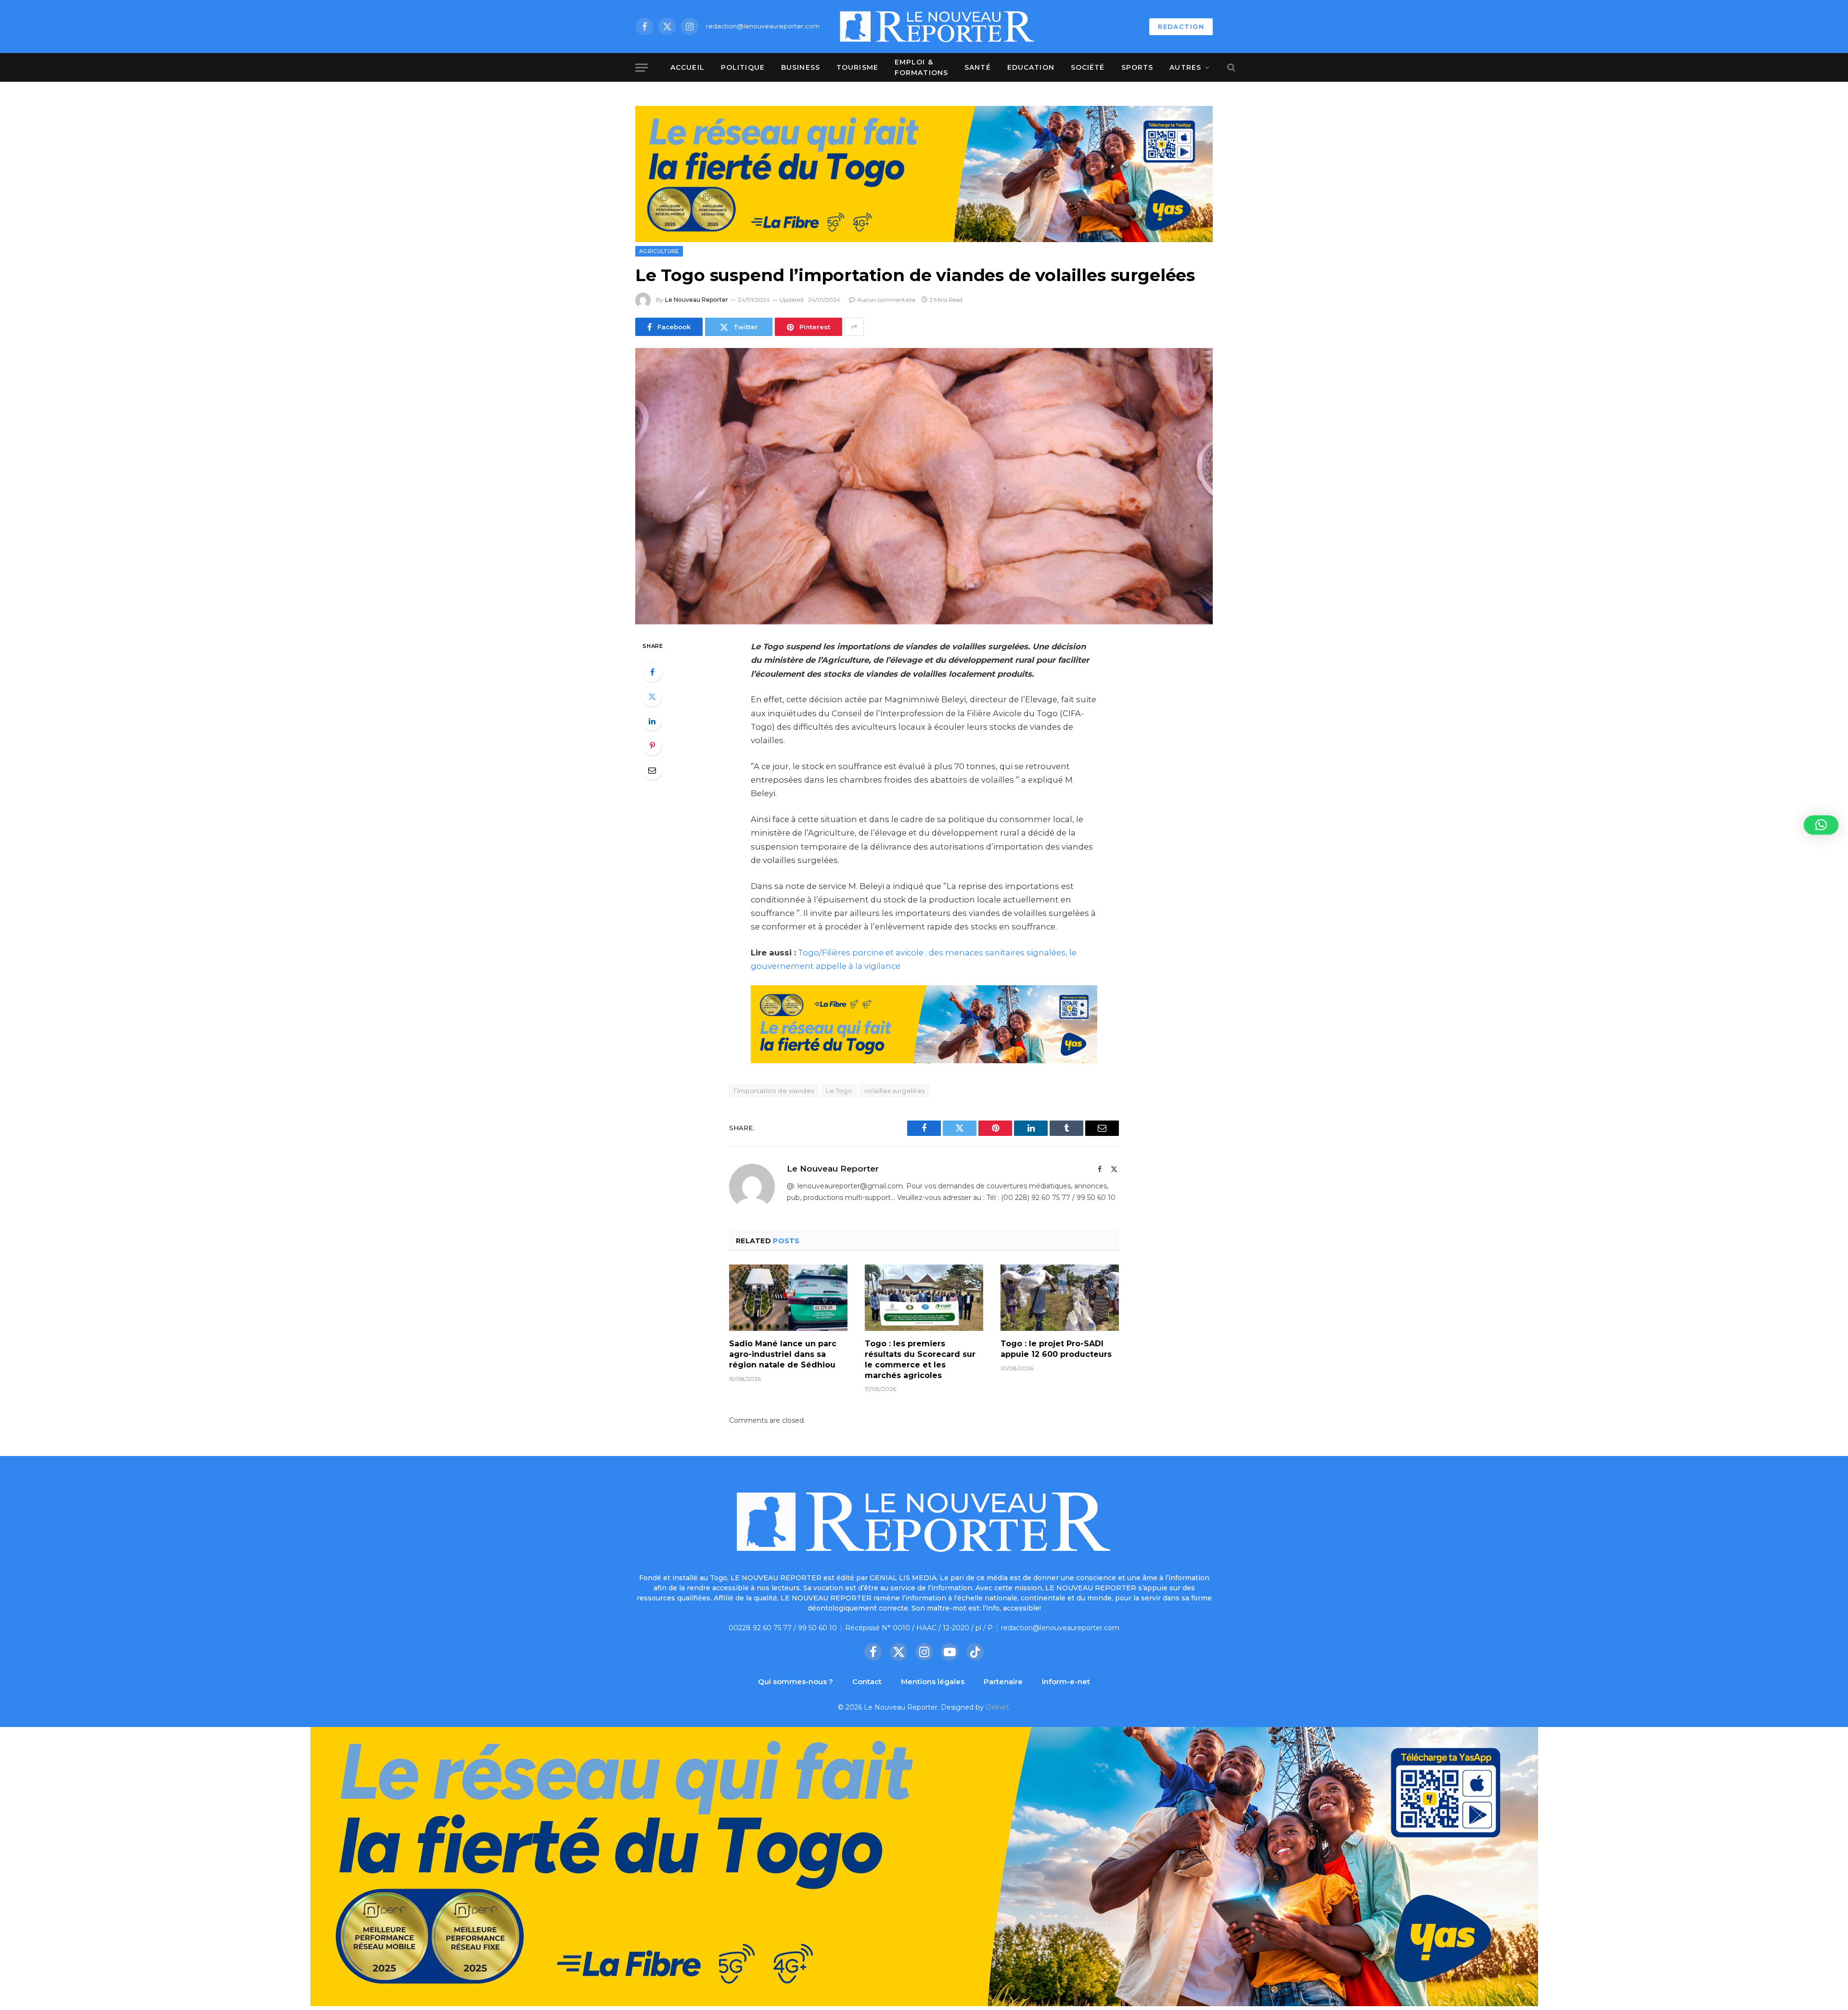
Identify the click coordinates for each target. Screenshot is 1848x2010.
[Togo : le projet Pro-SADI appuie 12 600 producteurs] (1060, 1298)
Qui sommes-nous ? (796, 1681)
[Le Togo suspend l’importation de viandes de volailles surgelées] (924, 486)
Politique (743, 67)
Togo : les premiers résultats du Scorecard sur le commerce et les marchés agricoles (920, 1359)
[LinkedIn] (652, 721)
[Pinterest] (652, 746)
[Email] (652, 770)
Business (801, 67)
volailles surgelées (894, 1091)
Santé (978, 67)
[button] (1821, 825)
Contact (867, 1681)
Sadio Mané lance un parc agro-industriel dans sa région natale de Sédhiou (783, 1354)
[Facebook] (652, 672)
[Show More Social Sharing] (854, 327)
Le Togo (839, 1091)
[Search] (1230, 68)
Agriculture (659, 251)
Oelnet (997, 1707)
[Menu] (642, 68)
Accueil (687, 67)
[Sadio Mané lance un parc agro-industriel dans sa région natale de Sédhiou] (788, 1298)
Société (1088, 67)
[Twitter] (652, 696)
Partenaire (1003, 1681)
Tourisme (857, 67)
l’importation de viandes (774, 1091)
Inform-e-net (1066, 1681)
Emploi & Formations (921, 67)
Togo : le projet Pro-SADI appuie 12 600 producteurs (1056, 1349)
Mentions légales (933, 1681)
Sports (1137, 67)
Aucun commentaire (886, 300)
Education (1031, 67)
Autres (1185, 67)
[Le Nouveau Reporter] (937, 26)
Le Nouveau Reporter (697, 300)
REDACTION (1181, 26)
